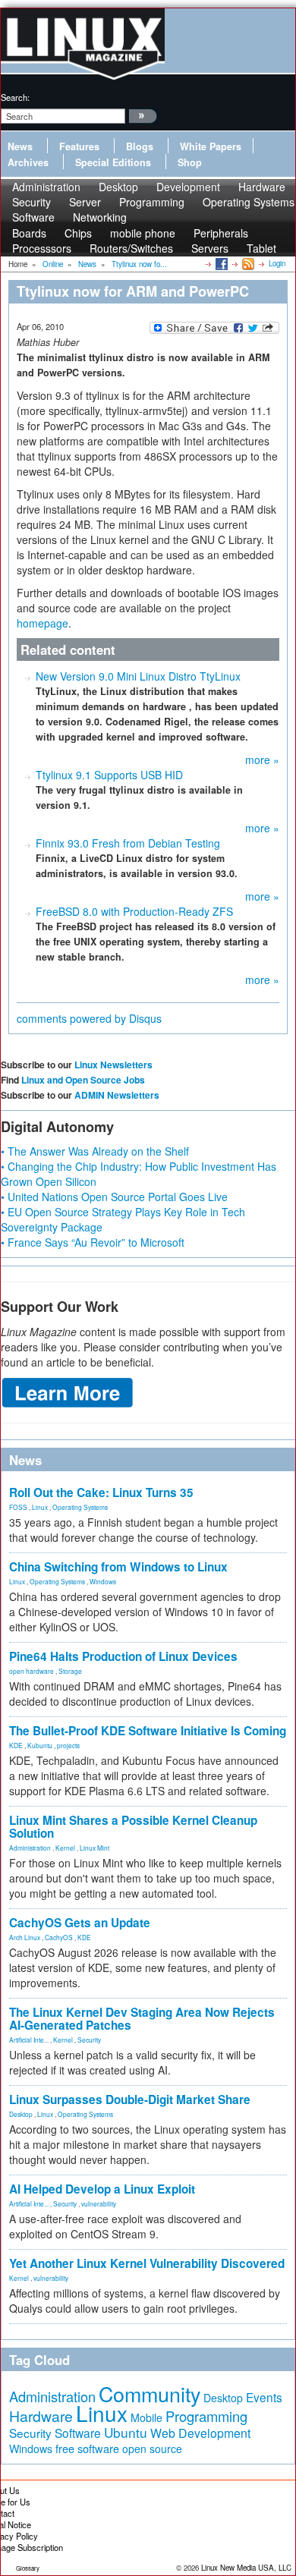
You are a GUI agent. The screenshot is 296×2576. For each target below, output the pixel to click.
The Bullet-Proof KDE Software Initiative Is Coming (148, 1731)
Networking (100, 217)
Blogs (140, 146)
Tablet (261, 248)
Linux (40, 1507)
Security (89, 2040)
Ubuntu (126, 2432)
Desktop (21, 2114)
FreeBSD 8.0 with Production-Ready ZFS (134, 911)
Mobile (146, 2417)
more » (262, 760)
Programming (152, 202)
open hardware (31, 1671)
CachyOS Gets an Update (80, 1923)
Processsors (42, 248)
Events (264, 2397)
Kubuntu (40, 1745)
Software (33, 217)
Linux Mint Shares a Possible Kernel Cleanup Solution (133, 1827)
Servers (210, 248)
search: (15, 97)
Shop (190, 162)
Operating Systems (249, 202)
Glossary (28, 2568)
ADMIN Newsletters (117, 1095)
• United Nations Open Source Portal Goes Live (114, 1197)
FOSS (18, 1507)
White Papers (211, 146)
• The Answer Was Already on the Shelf (95, 1151)
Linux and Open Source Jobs (83, 1080)
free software (87, 2448)
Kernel (65, 1848)
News (20, 146)
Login (277, 263)
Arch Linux (25, 1937)
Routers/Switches (131, 248)
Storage (70, 1671)
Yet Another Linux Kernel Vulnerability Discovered (147, 2263)
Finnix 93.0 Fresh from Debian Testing (128, 843)
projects (68, 1745)
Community (150, 2394)
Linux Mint (94, 1848)
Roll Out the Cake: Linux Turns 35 (101, 1492)
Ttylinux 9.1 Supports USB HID (109, 775)
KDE (16, 1745)
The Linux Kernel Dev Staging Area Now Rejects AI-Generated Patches (142, 2019)
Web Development (200, 2433)
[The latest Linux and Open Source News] (247, 263)
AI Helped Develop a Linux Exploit (102, 2189)
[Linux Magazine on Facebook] (220, 263)
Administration (30, 1848)
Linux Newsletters (113, 1065)
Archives (28, 162)
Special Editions (113, 162)
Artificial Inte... (29, 2040)
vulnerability (99, 2203)
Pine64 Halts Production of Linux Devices (123, 1656)
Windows (103, 1581)
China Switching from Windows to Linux (118, 1567)
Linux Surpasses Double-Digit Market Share (130, 2099)
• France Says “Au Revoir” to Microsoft (93, 1242)
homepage (43, 623)
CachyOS (59, 1937)
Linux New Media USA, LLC (246, 2568)
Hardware (41, 2416)
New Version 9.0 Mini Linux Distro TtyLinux (138, 676)
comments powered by (89, 1018)
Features (79, 146)
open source (152, 2449)
